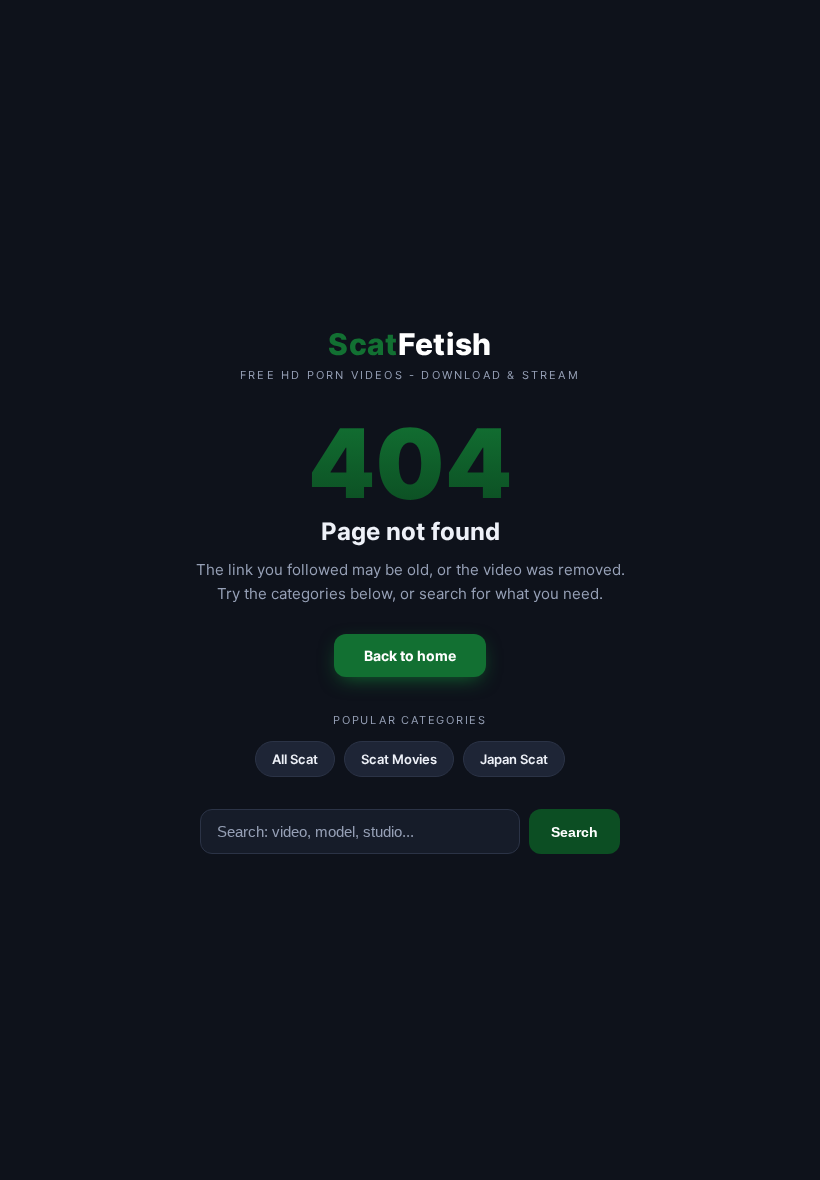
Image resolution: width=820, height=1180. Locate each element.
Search (574, 832)
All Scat (295, 759)
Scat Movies (399, 759)
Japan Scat (514, 759)
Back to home (410, 655)
